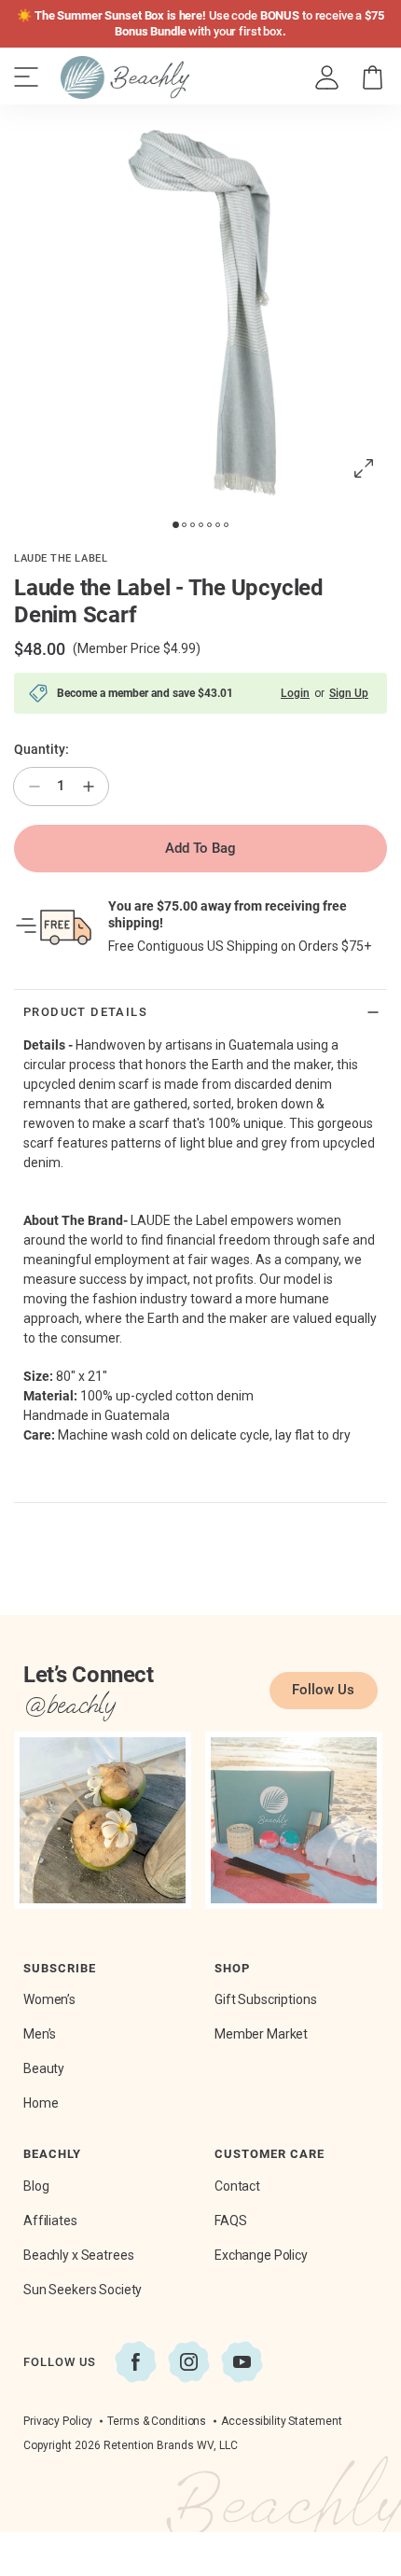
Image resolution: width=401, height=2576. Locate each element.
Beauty (44, 2068)
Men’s (40, 2034)
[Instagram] (189, 2362)
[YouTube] (242, 2362)
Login (295, 693)
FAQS (230, 2221)
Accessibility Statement (281, 2421)
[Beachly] (125, 77)
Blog (36, 2186)
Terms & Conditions (157, 2421)
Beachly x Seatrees (78, 2255)
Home (41, 2103)
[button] (373, 78)
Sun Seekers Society (83, 2290)
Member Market (261, 2034)
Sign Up (349, 693)
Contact (237, 2186)
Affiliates (50, 2221)
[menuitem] (328, 78)
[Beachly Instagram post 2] (294, 1820)
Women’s (49, 1999)
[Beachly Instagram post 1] (103, 1820)
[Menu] (26, 77)
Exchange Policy (261, 2255)
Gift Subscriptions (265, 1999)
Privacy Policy (58, 2421)
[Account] (327, 78)
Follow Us (323, 1690)
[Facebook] (136, 2362)
